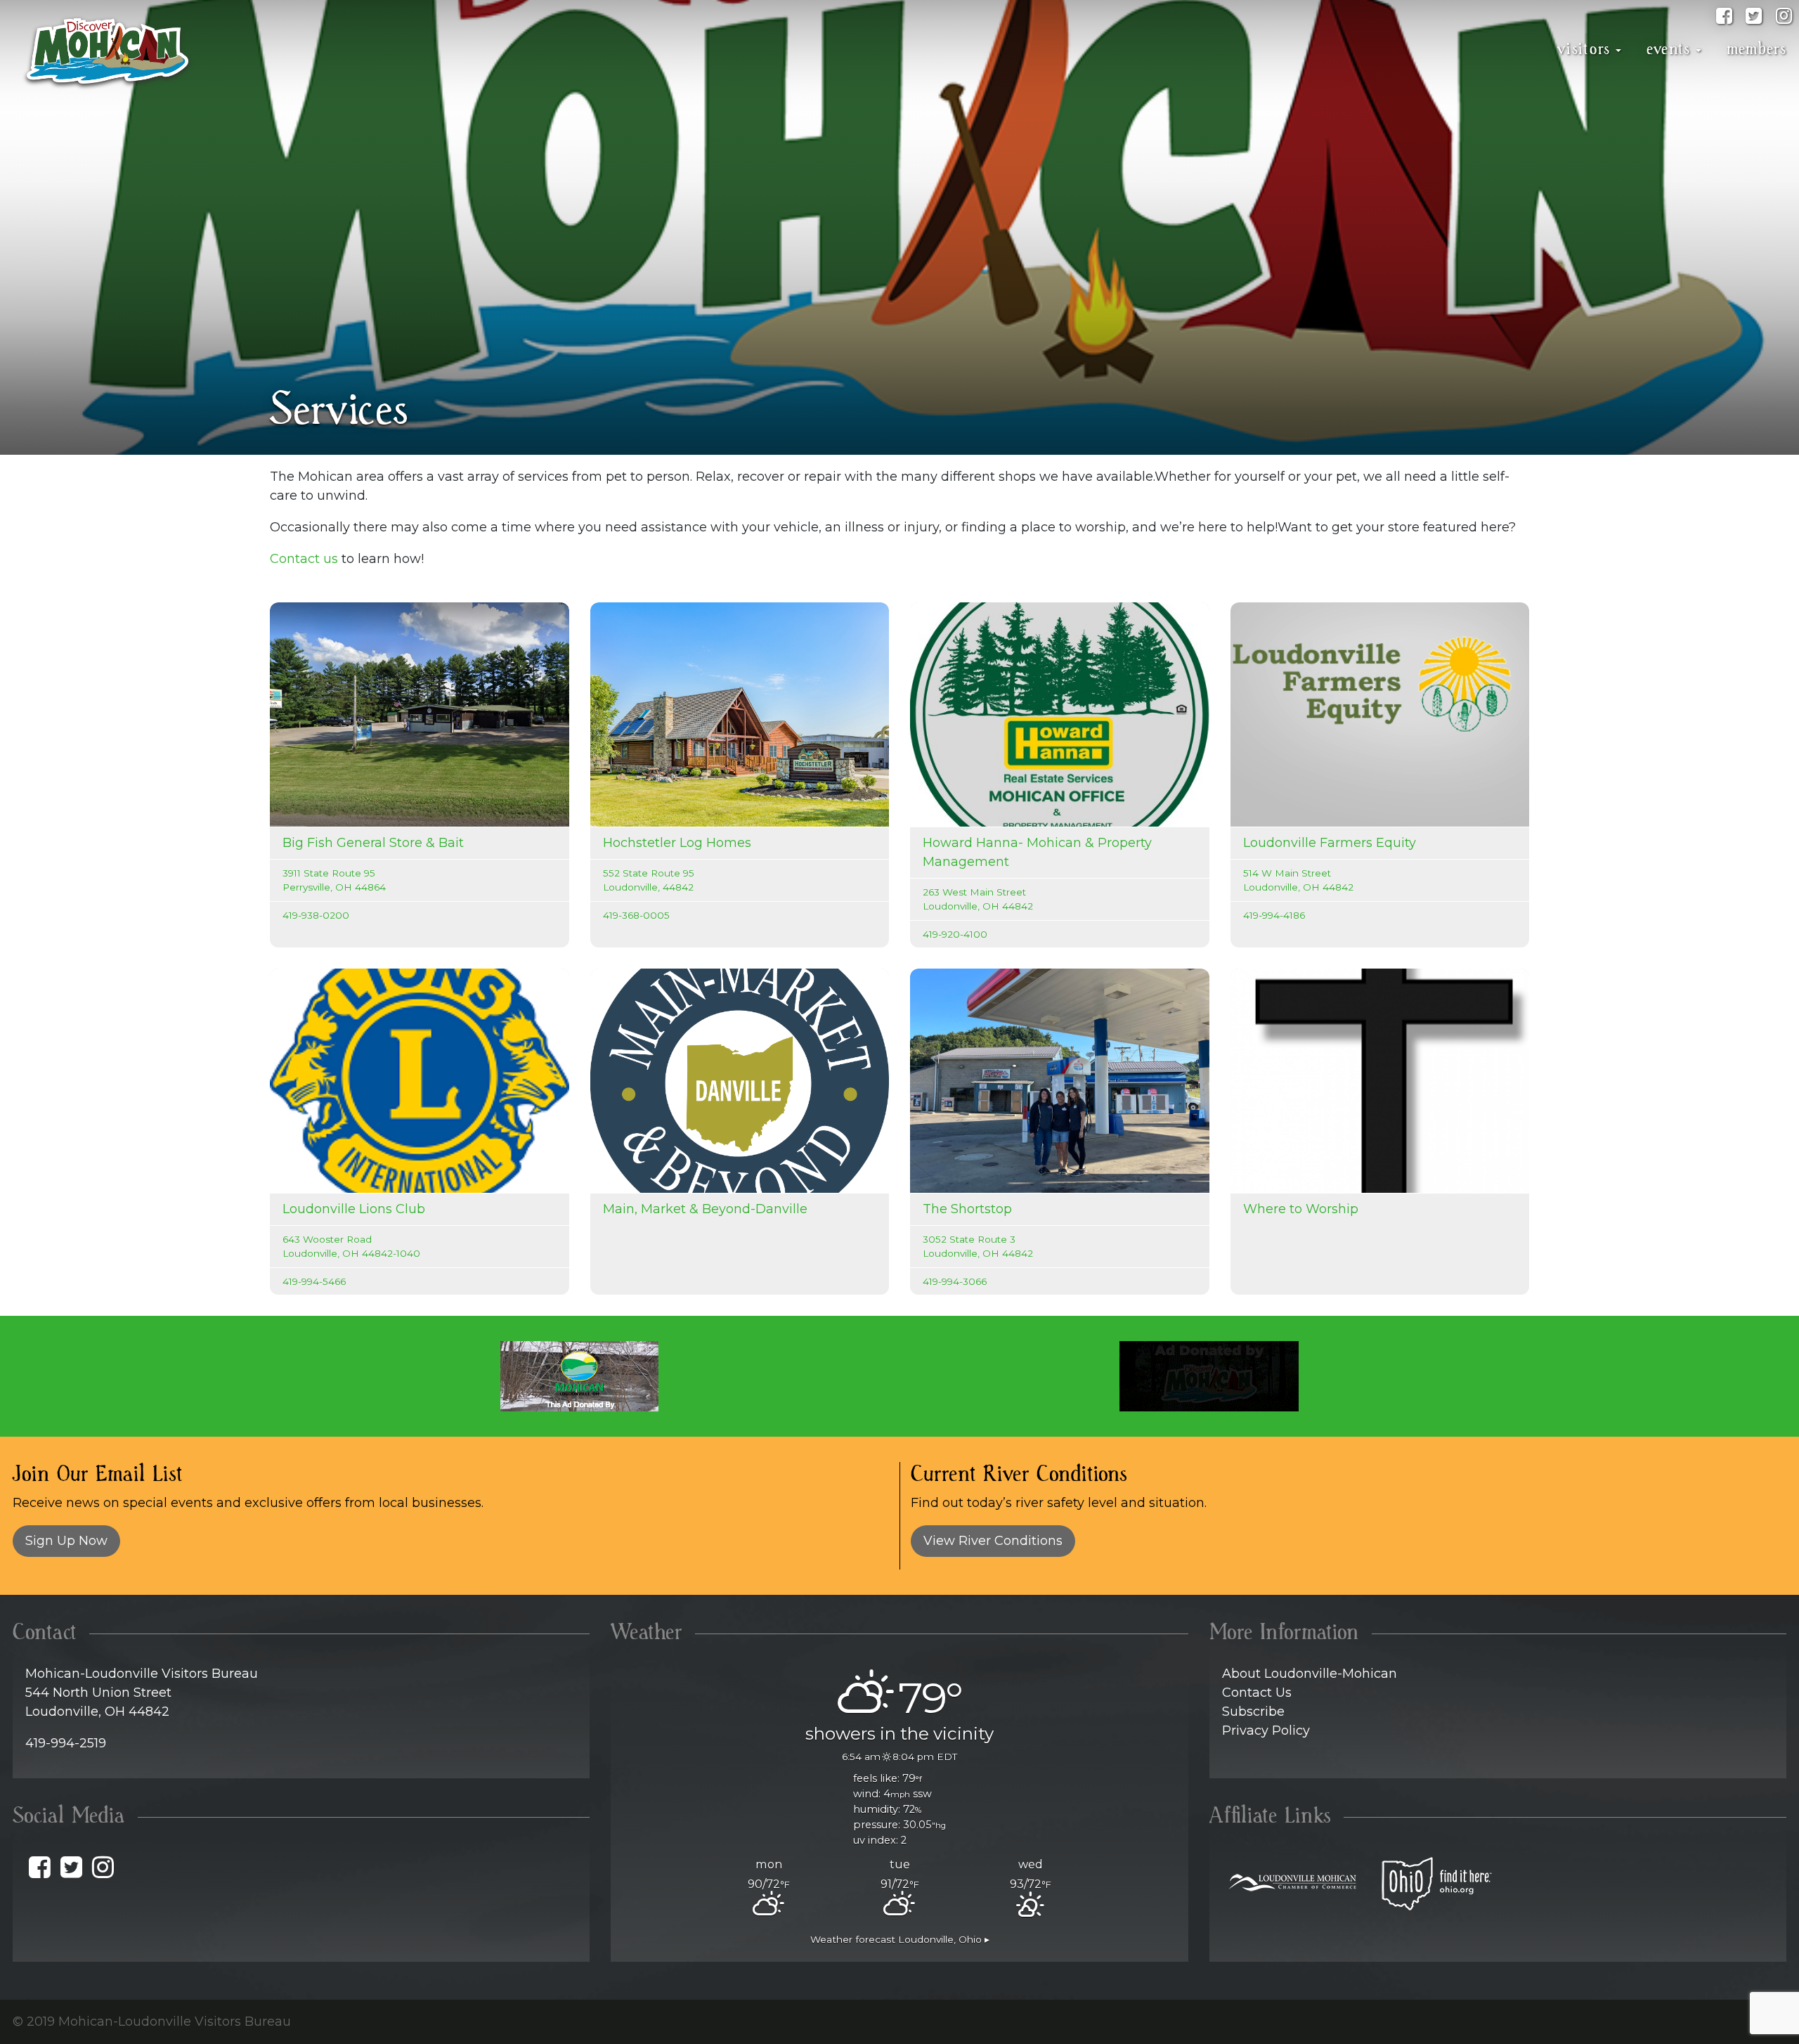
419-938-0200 (316, 915)
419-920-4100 (955, 934)
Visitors (1584, 49)
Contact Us (1257, 1693)
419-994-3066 (955, 1281)
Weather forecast (900, 1939)
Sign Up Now (66, 1541)
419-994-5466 (314, 1281)
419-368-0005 (636, 915)
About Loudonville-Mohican (1310, 1674)
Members (1756, 49)
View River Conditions (993, 1541)
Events (1669, 49)
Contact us (304, 559)
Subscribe (1253, 1712)
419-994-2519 (66, 1743)
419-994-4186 (1274, 915)
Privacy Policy (1266, 1731)
